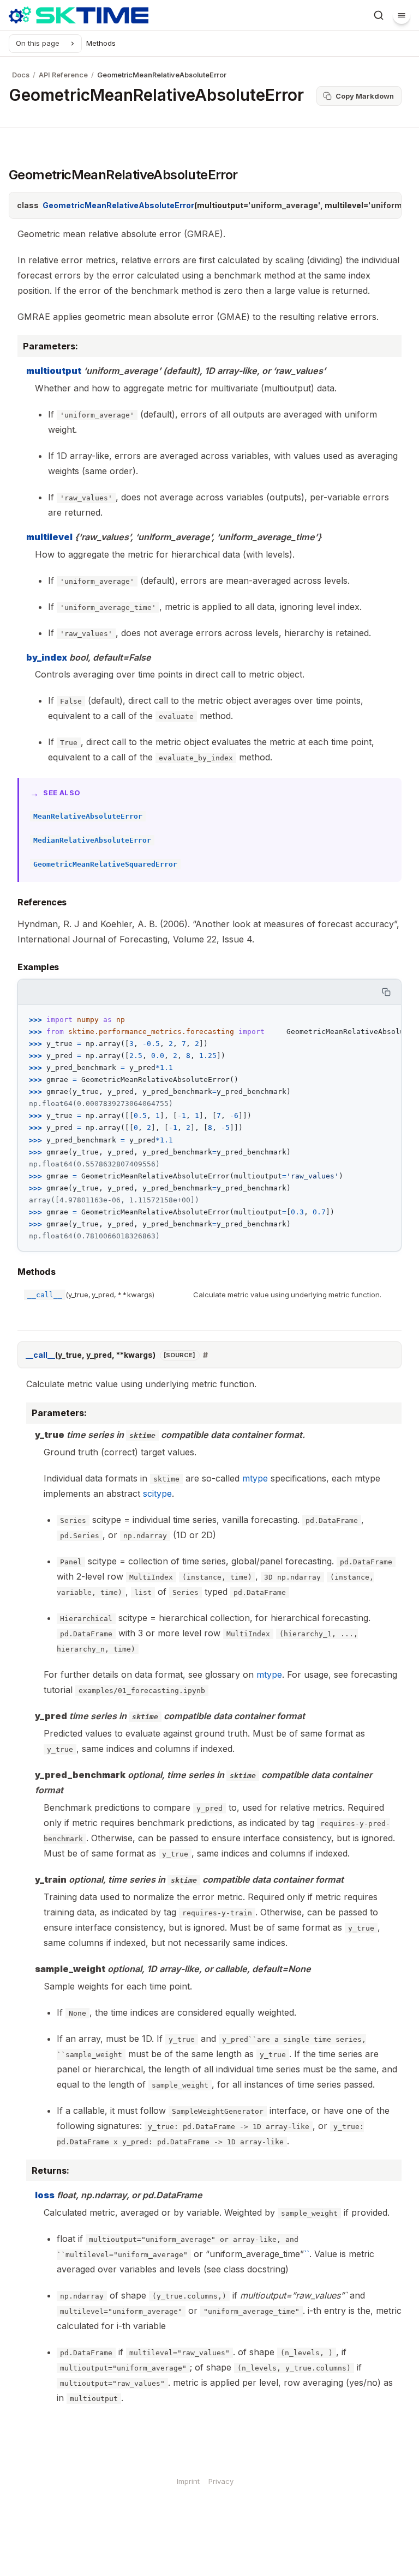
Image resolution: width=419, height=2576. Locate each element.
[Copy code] (387, 992)
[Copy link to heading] (10, 904)
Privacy (221, 2481)
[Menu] (402, 15)
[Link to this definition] (205, 1355)
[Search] (379, 15)
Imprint (188, 2481)
